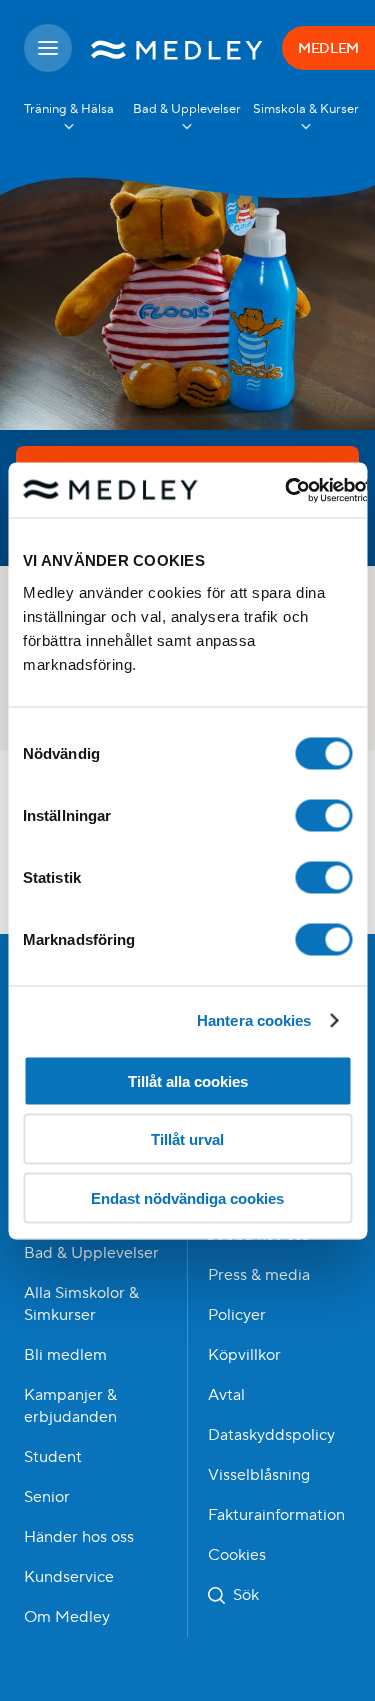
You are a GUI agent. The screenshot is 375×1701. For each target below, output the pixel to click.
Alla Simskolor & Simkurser (81, 1304)
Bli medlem (65, 1355)
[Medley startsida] (177, 48)
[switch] (323, 815)
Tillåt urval (187, 1139)
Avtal (226, 1395)
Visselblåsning (259, 1475)
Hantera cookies (254, 1020)
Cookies (237, 1555)
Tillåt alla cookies (188, 1080)
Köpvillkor (244, 1355)
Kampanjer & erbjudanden (70, 1406)
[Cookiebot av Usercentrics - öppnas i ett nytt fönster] (285, 490)
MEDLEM (328, 48)
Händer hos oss (79, 1537)
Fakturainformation (276, 1515)
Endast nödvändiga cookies (187, 1197)
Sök (246, 1595)
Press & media (259, 1275)
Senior (47, 1497)
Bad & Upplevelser (91, 1253)
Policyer (237, 1315)
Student (53, 1457)
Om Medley (67, 1617)
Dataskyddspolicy (271, 1435)
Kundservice (69, 1577)
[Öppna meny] (48, 48)
